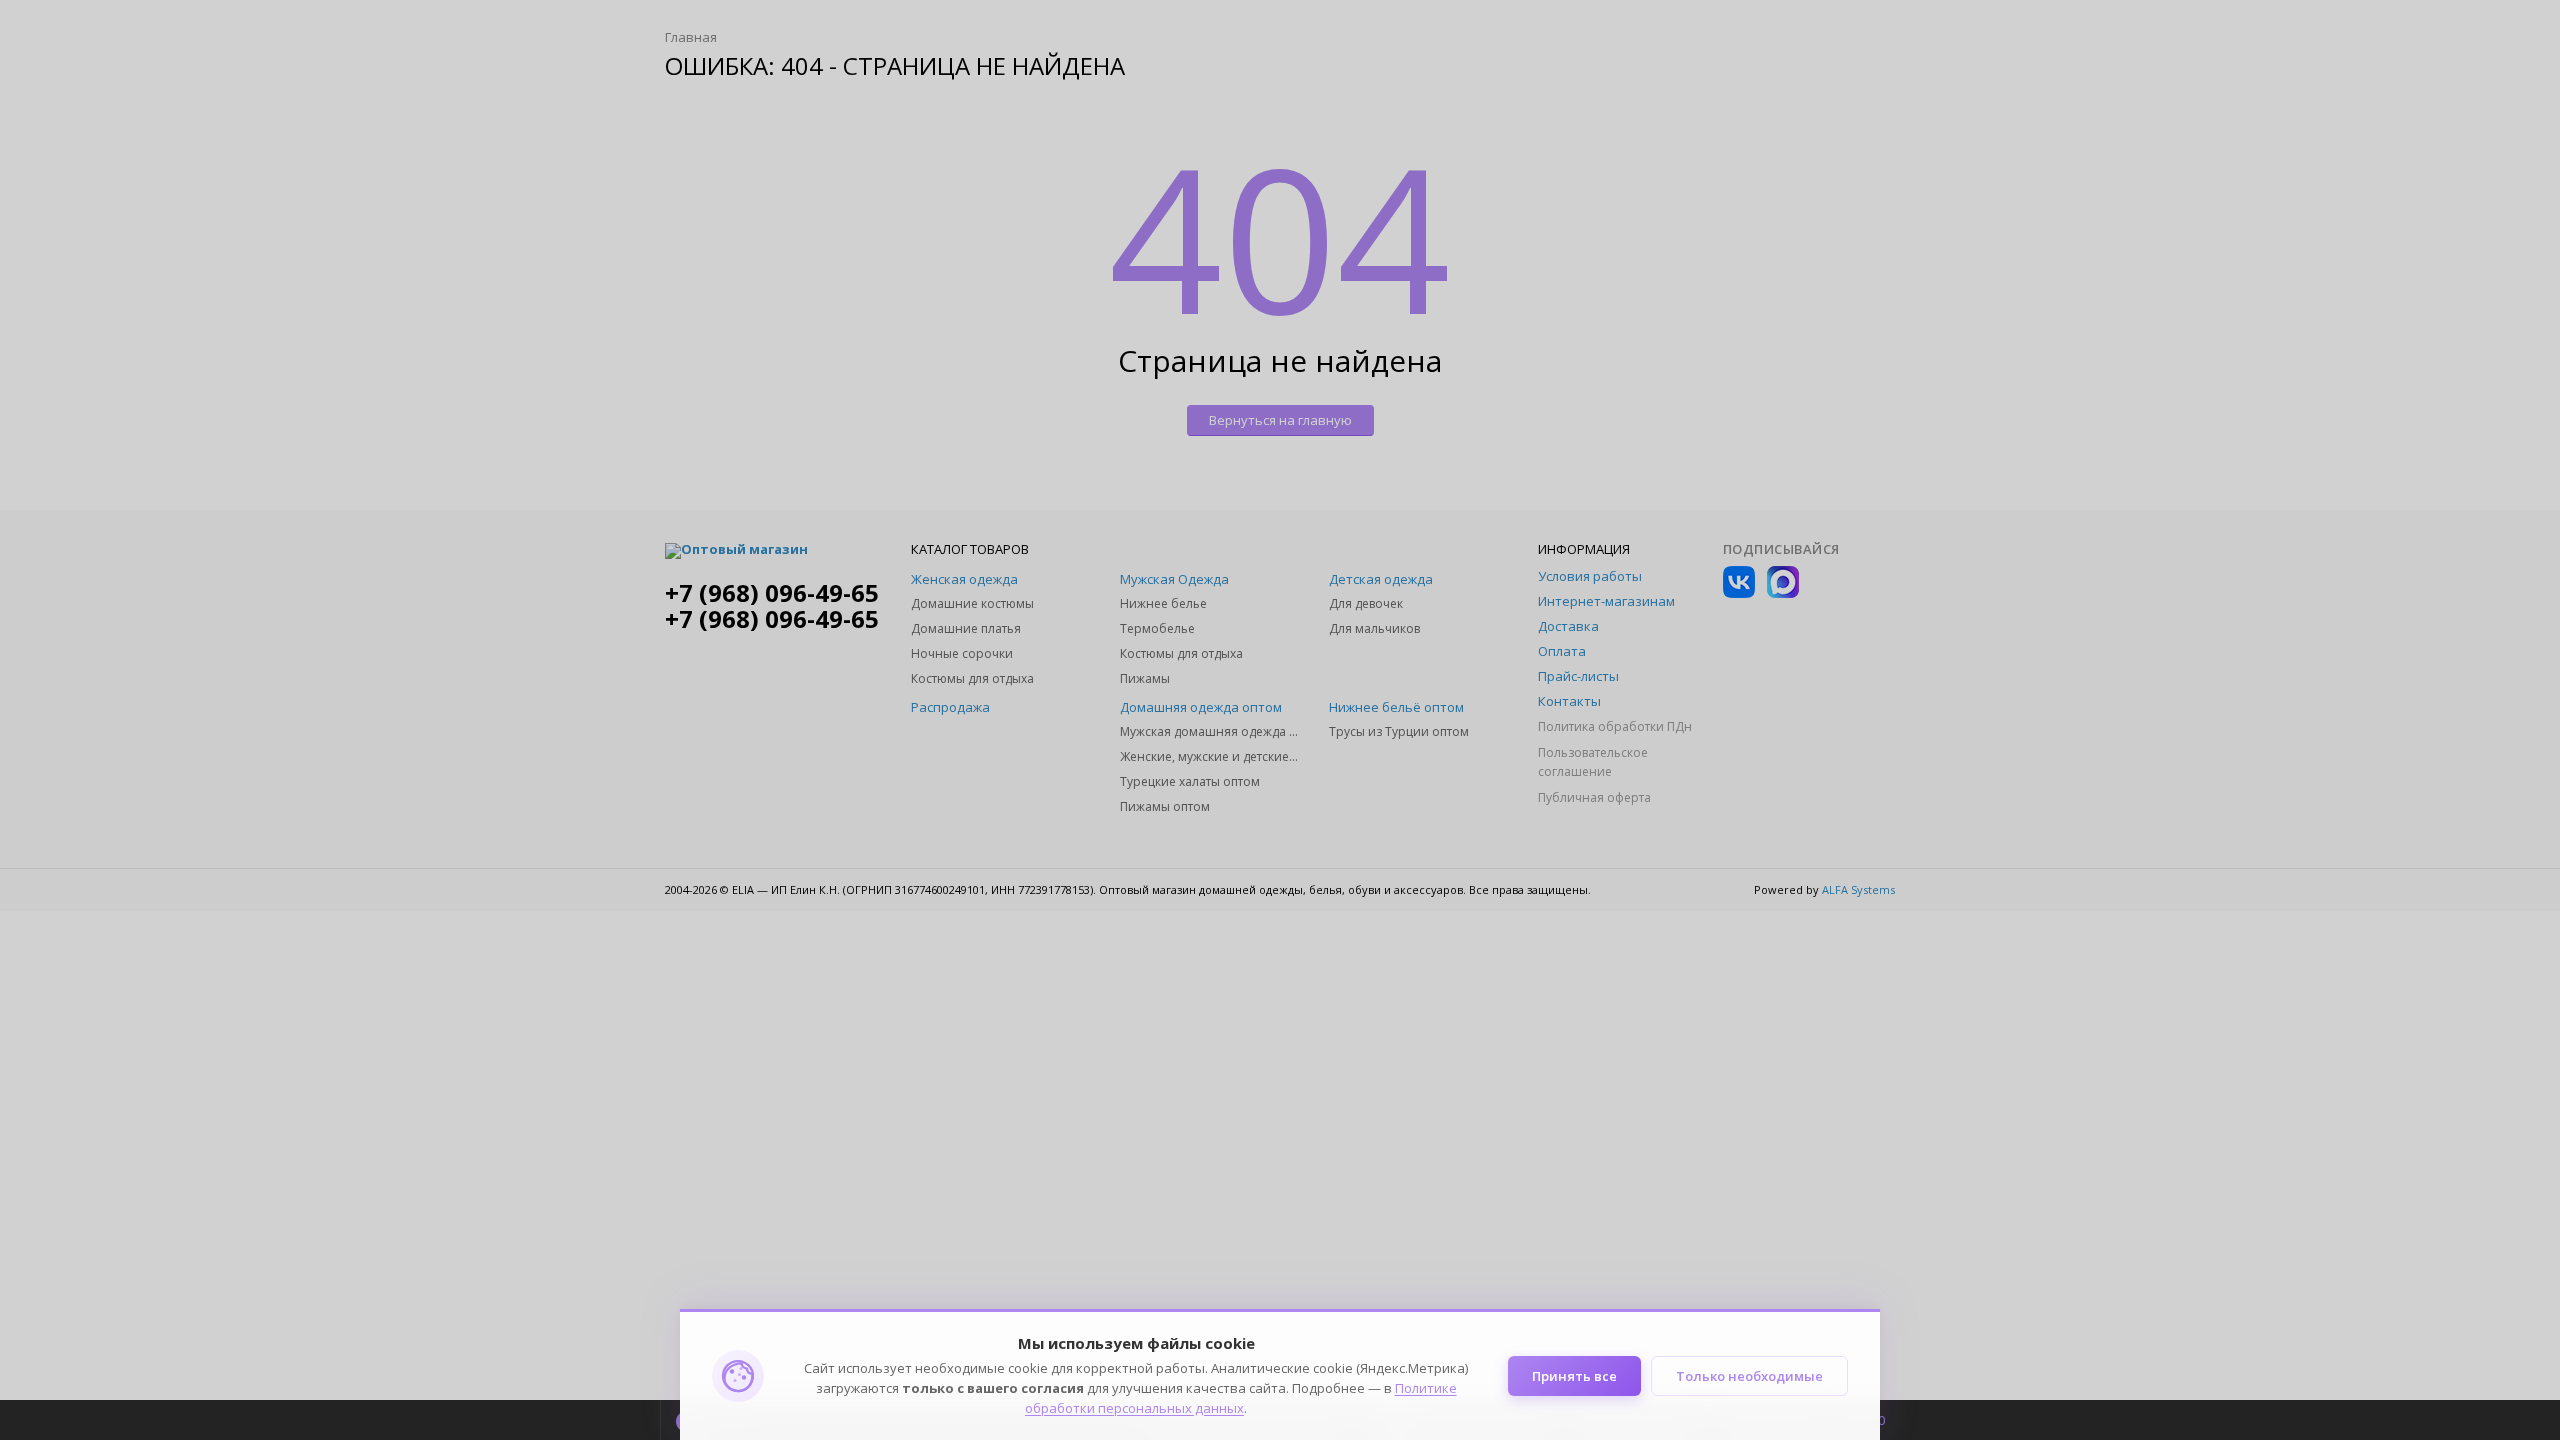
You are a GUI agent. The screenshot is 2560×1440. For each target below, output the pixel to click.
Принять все (1574, 1376)
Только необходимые (1749, 1376)
